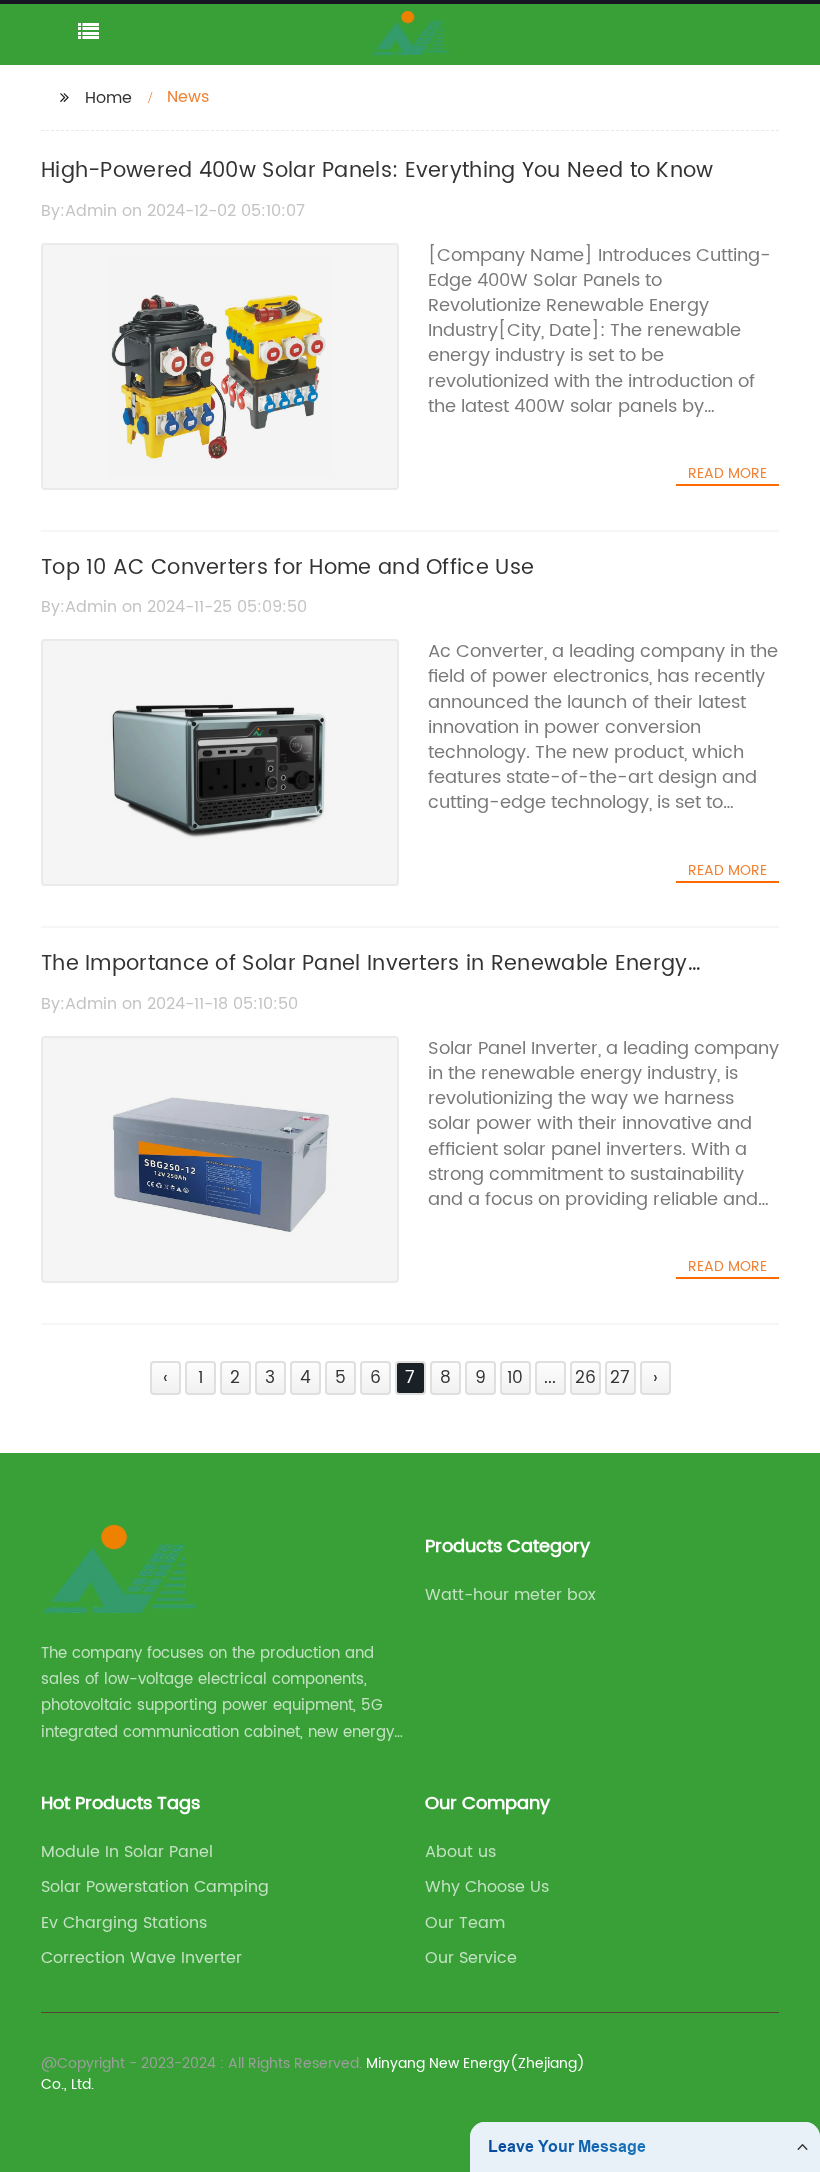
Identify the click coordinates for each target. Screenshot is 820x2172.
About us (460, 1852)
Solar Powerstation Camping (155, 1887)
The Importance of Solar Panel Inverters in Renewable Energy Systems (364, 981)
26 (585, 1378)
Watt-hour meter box (510, 1595)
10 (515, 1378)
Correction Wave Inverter (141, 1958)
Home (108, 98)
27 (620, 1378)
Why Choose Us (487, 1887)
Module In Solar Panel (127, 1852)
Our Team (465, 1923)
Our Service (471, 1958)
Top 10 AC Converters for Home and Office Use (287, 568)
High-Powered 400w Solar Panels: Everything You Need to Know (377, 171)
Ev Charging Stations (124, 1923)
